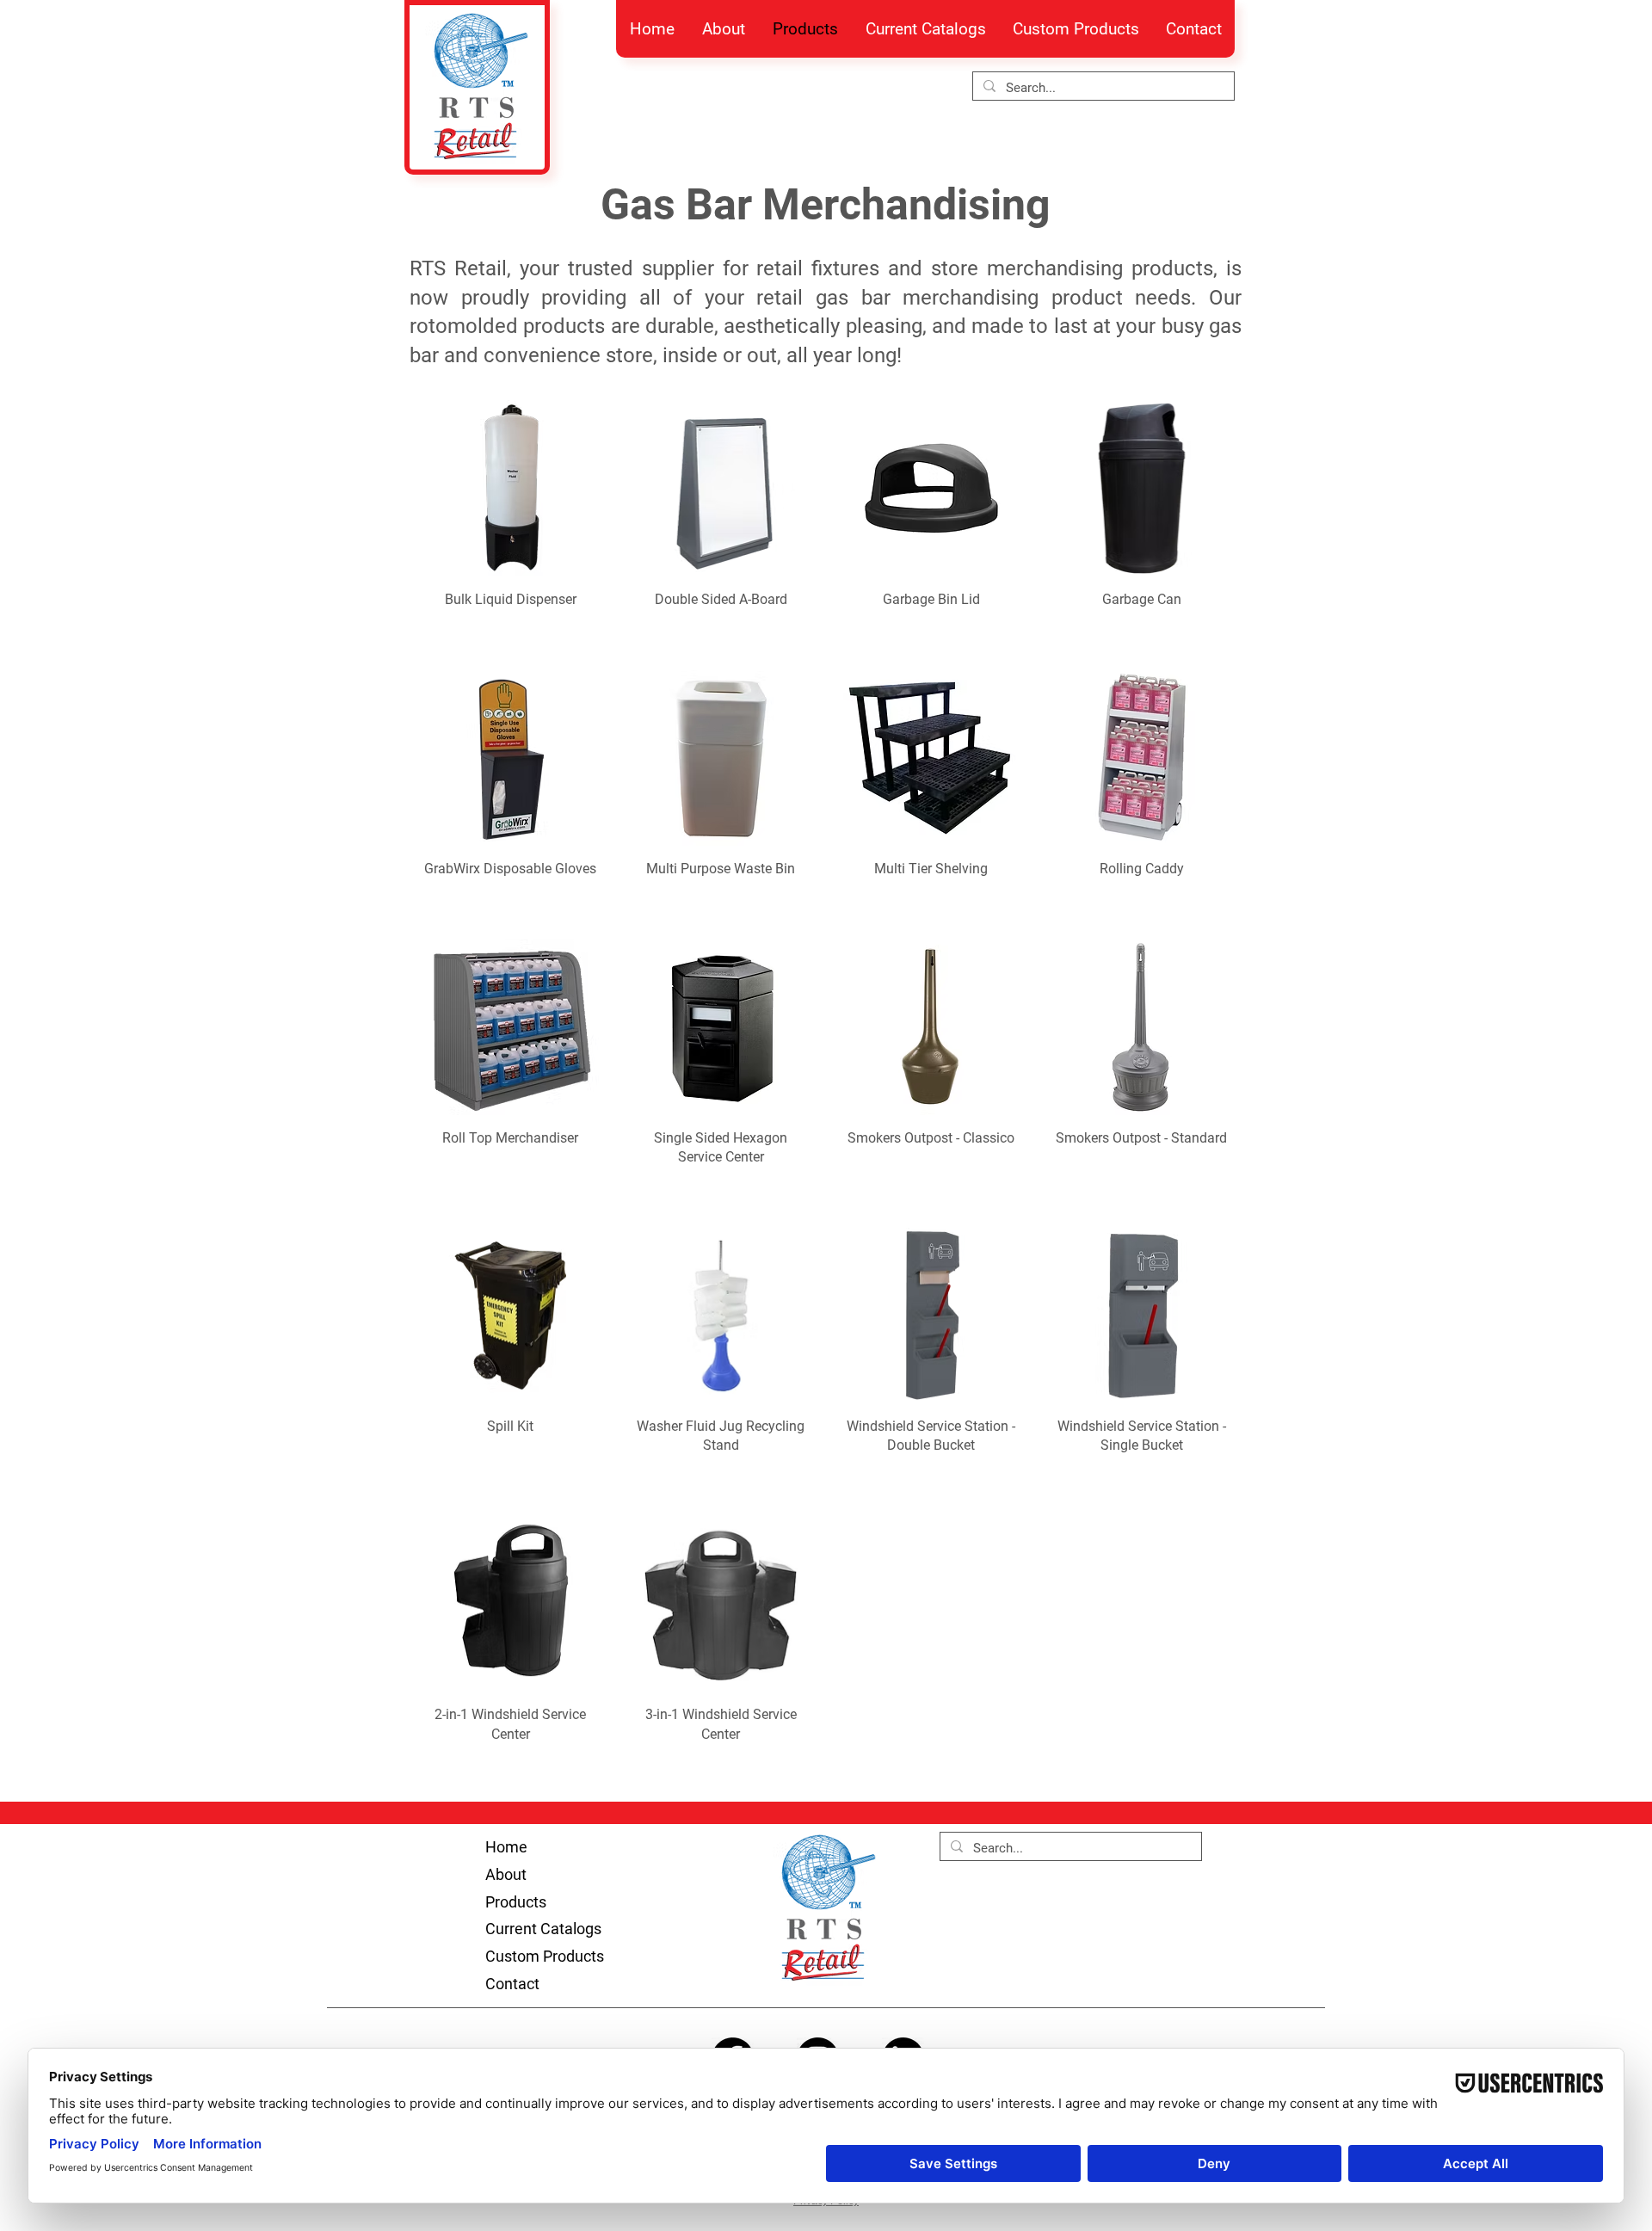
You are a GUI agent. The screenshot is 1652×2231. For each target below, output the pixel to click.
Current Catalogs (543, 1929)
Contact (512, 1984)
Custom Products (545, 1956)
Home (506, 1847)
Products (516, 1902)
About (506, 1874)
